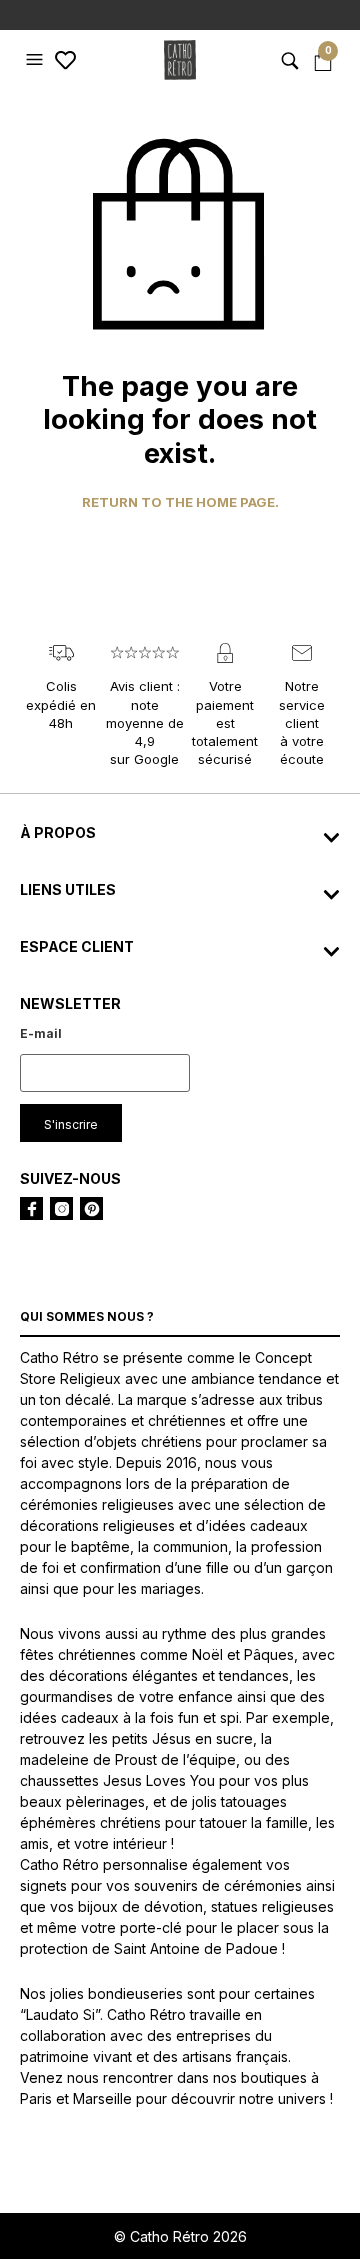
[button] (37, 60)
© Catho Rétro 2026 (180, 2236)
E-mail (41, 1033)
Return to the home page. (180, 502)
